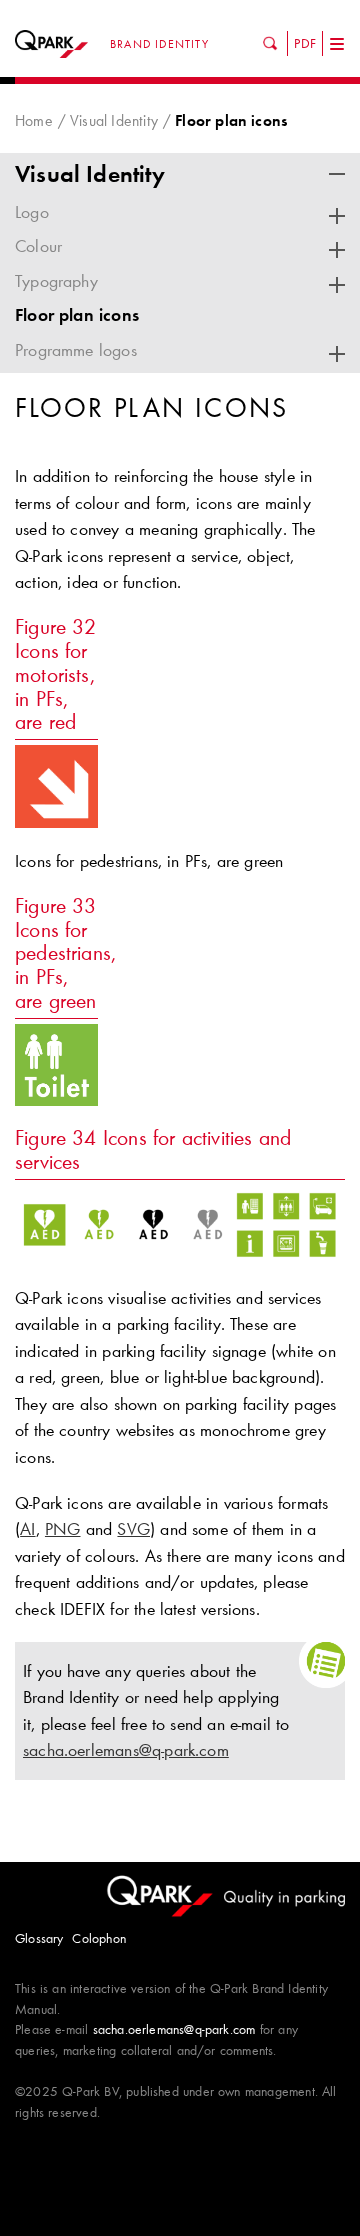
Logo (32, 212)
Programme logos (76, 350)
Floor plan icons (77, 315)
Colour (38, 246)
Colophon (98, 1938)
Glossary (39, 1938)
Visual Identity (114, 120)
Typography (56, 281)
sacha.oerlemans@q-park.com (126, 1750)
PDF (305, 43)
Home (34, 120)
